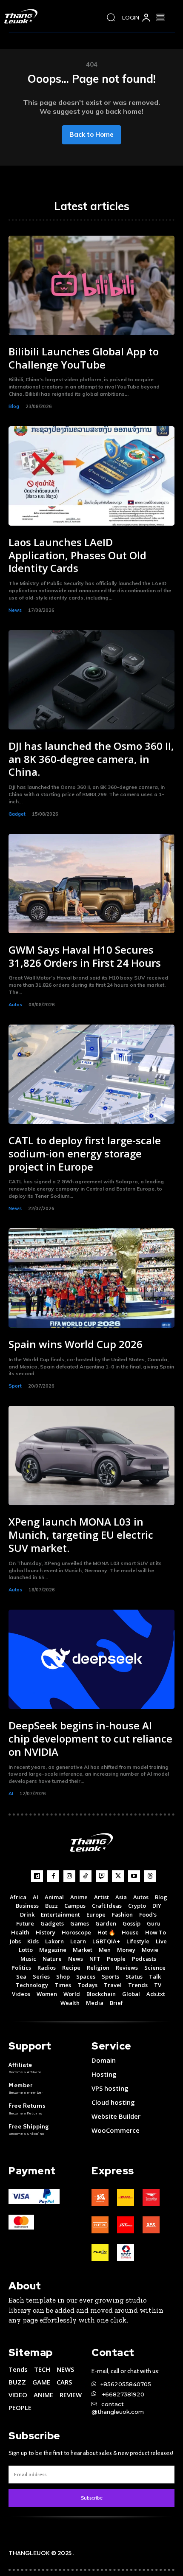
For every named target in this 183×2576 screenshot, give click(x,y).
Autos (15, 1005)
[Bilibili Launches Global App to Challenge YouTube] (91, 285)
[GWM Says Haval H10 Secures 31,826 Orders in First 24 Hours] (91, 884)
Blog (14, 406)
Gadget (17, 814)
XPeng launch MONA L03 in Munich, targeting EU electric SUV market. (81, 1535)
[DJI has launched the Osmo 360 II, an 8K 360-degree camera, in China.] (91, 680)
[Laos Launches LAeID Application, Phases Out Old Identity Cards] (91, 476)
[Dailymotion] (37, 1876)
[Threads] (150, 1876)
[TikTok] (86, 1876)
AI (11, 1793)
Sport (15, 1386)
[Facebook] (53, 1876)
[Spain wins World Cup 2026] (91, 1278)
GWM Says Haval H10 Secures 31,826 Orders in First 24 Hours (85, 956)
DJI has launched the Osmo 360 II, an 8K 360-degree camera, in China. (91, 759)
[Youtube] (134, 1876)
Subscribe (92, 2498)
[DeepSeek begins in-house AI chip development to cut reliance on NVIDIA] (91, 1659)
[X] (118, 1876)
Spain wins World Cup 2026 (76, 1344)
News (15, 610)
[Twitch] (102, 1876)
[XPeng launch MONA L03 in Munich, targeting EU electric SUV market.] (91, 1456)
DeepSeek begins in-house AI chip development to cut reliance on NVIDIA (90, 1738)
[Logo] (23, 16)
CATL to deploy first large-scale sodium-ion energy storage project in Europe (85, 1153)
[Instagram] (69, 1876)
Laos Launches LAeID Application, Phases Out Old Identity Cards (77, 555)
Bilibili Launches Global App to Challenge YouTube (84, 358)
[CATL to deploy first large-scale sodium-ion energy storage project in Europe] (91, 1074)
